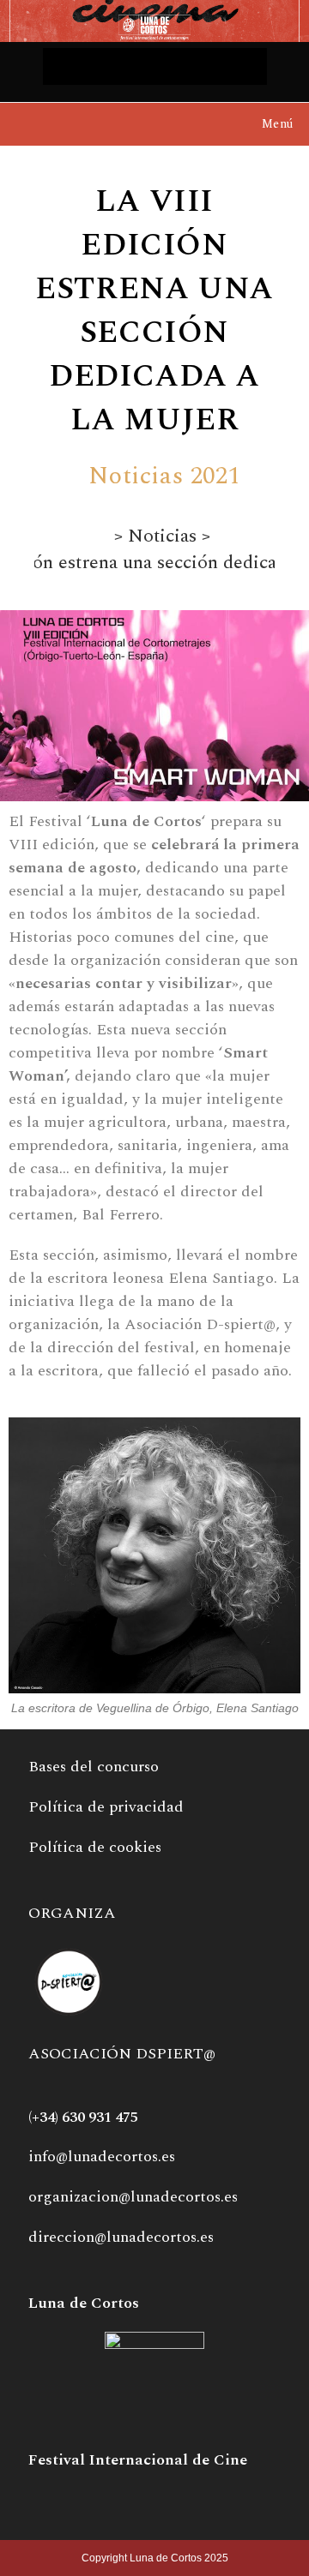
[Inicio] (102, 537)
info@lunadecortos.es (102, 2157)
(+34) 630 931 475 (83, 2118)
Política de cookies (95, 1847)
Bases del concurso (94, 1767)
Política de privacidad (106, 1807)
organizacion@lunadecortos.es (133, 2197)
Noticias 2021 (164, 476)
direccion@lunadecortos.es (121, 2237)
